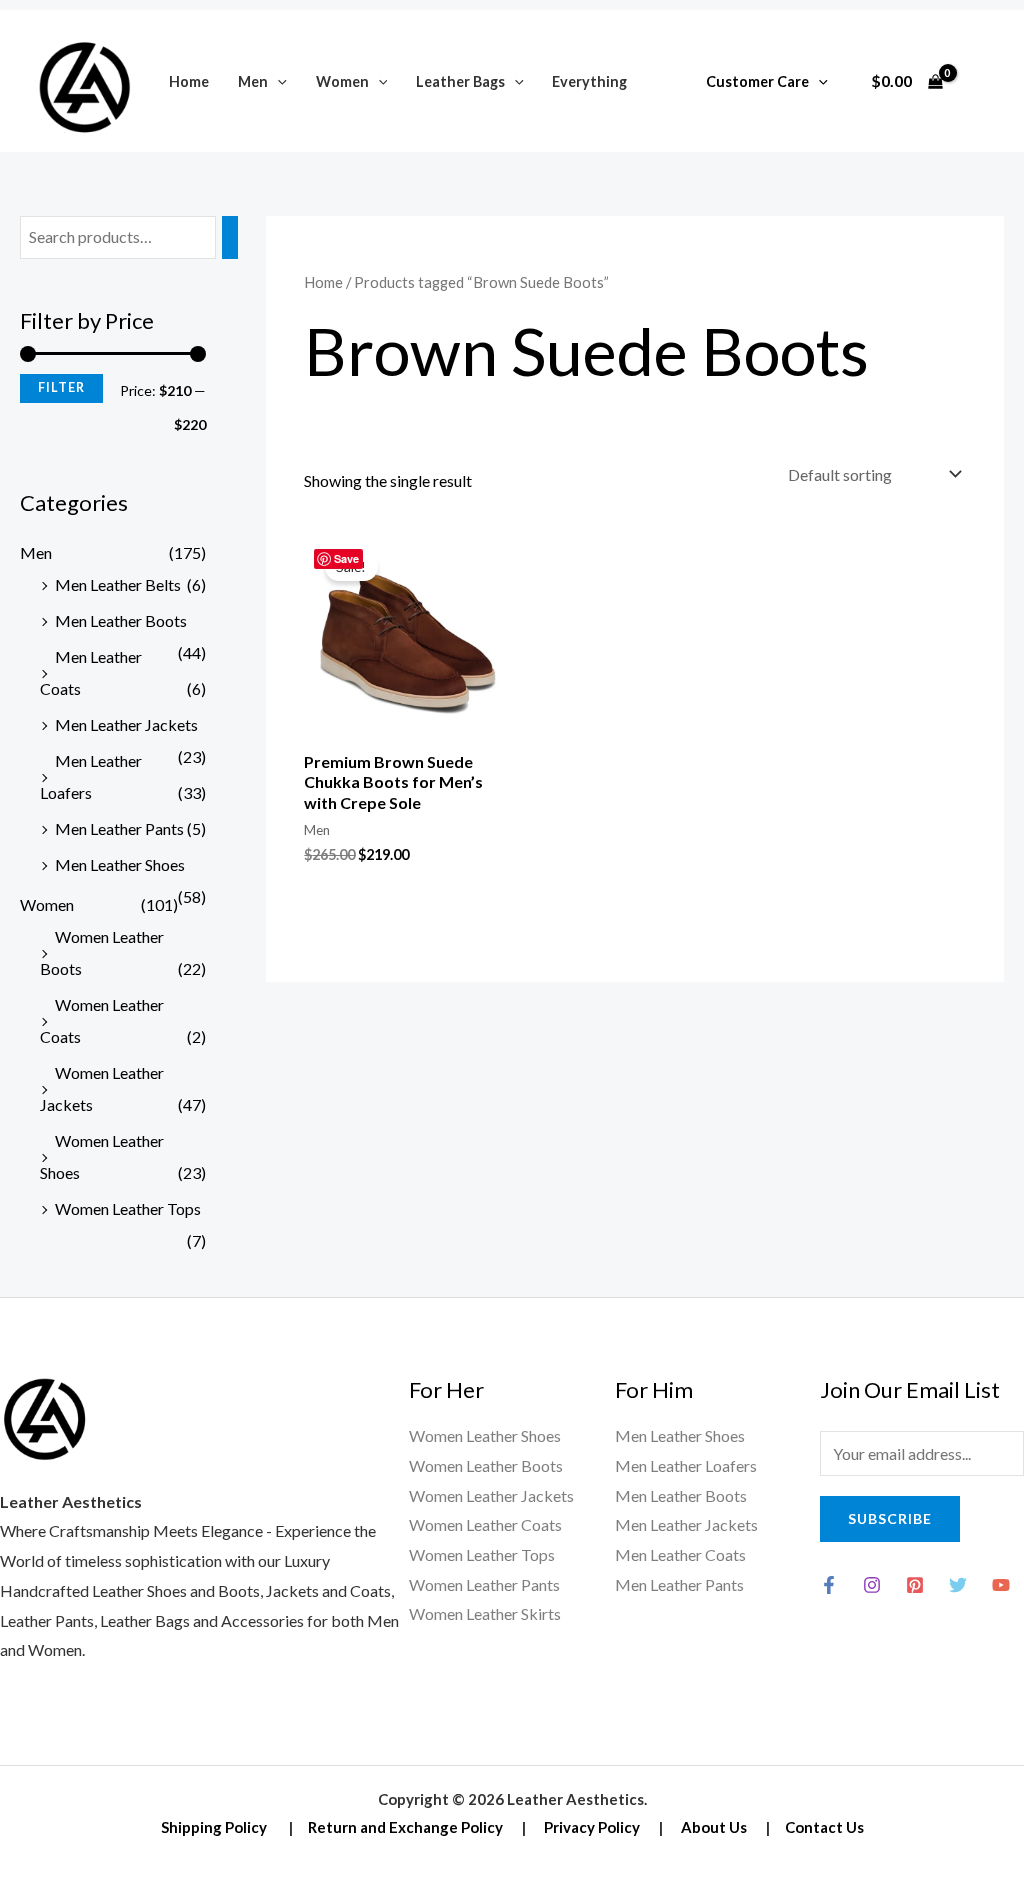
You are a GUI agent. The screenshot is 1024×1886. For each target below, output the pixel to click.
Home (189, 81)
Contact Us (824, 1827)
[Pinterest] (915, 1585)
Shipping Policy (214, 1827)
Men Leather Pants (119, 828)
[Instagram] (872, 1585)
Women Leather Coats (485, 1524)
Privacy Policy (592, 1827)
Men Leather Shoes (120, 864)
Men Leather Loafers (686, 1465)
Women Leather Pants (484, 1584)
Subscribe (890, 1518)
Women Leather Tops (128, 1208)
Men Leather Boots (121, 620)
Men (253, 81)
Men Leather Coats (680, 1554)
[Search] (230, 237)
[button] (277, 81)
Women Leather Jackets (491, 1495)
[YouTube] (1001, 1585)
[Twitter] (958, 1585)
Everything (589, 81)
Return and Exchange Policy (405, 1827)
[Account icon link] (980, 81)
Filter (61, 387)
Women (342, 81)
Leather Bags (460, 81)
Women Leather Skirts (485, 1613)
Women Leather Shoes (485, 1435)
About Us (714, 1827)
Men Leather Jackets (126, 724)
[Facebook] (829, 1585)
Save (346, 558)
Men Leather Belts (118, 584)
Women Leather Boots (486, 1465)
